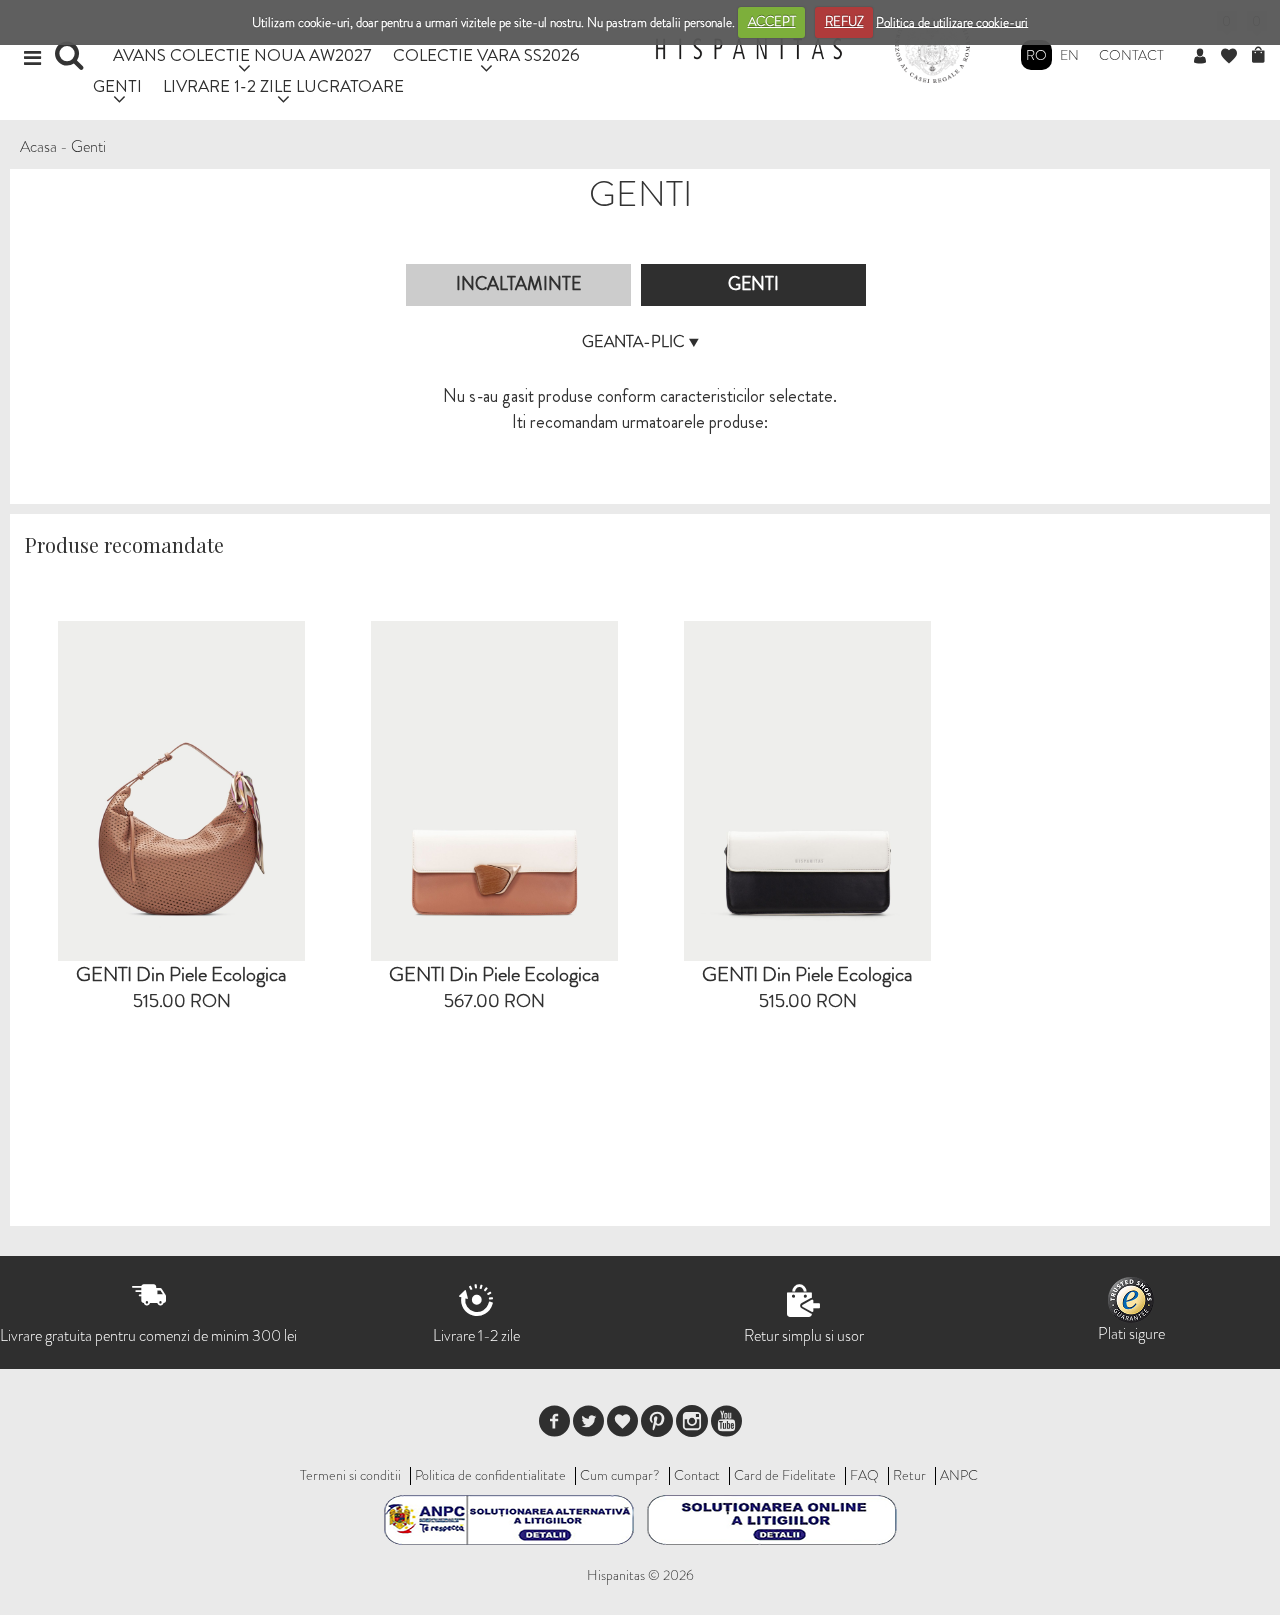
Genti (88, 146)
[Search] (71, 62)
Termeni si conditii (350, 1475)
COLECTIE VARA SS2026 (486, 54)
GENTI (117, 85)
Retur (909, 1475)
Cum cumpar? (620, 1475)
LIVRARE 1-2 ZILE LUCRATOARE (283, 85)
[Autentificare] (1207, 57)
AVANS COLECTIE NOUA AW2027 (242, 54)
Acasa (38, 146)
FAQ (864, 1475)
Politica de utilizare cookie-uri (952, 21)
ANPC (959, 1475)
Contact (1131, 55)
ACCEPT (772, 21)
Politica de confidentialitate (490, 1475)
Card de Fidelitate (785, 1475)
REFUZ (844, 21)
